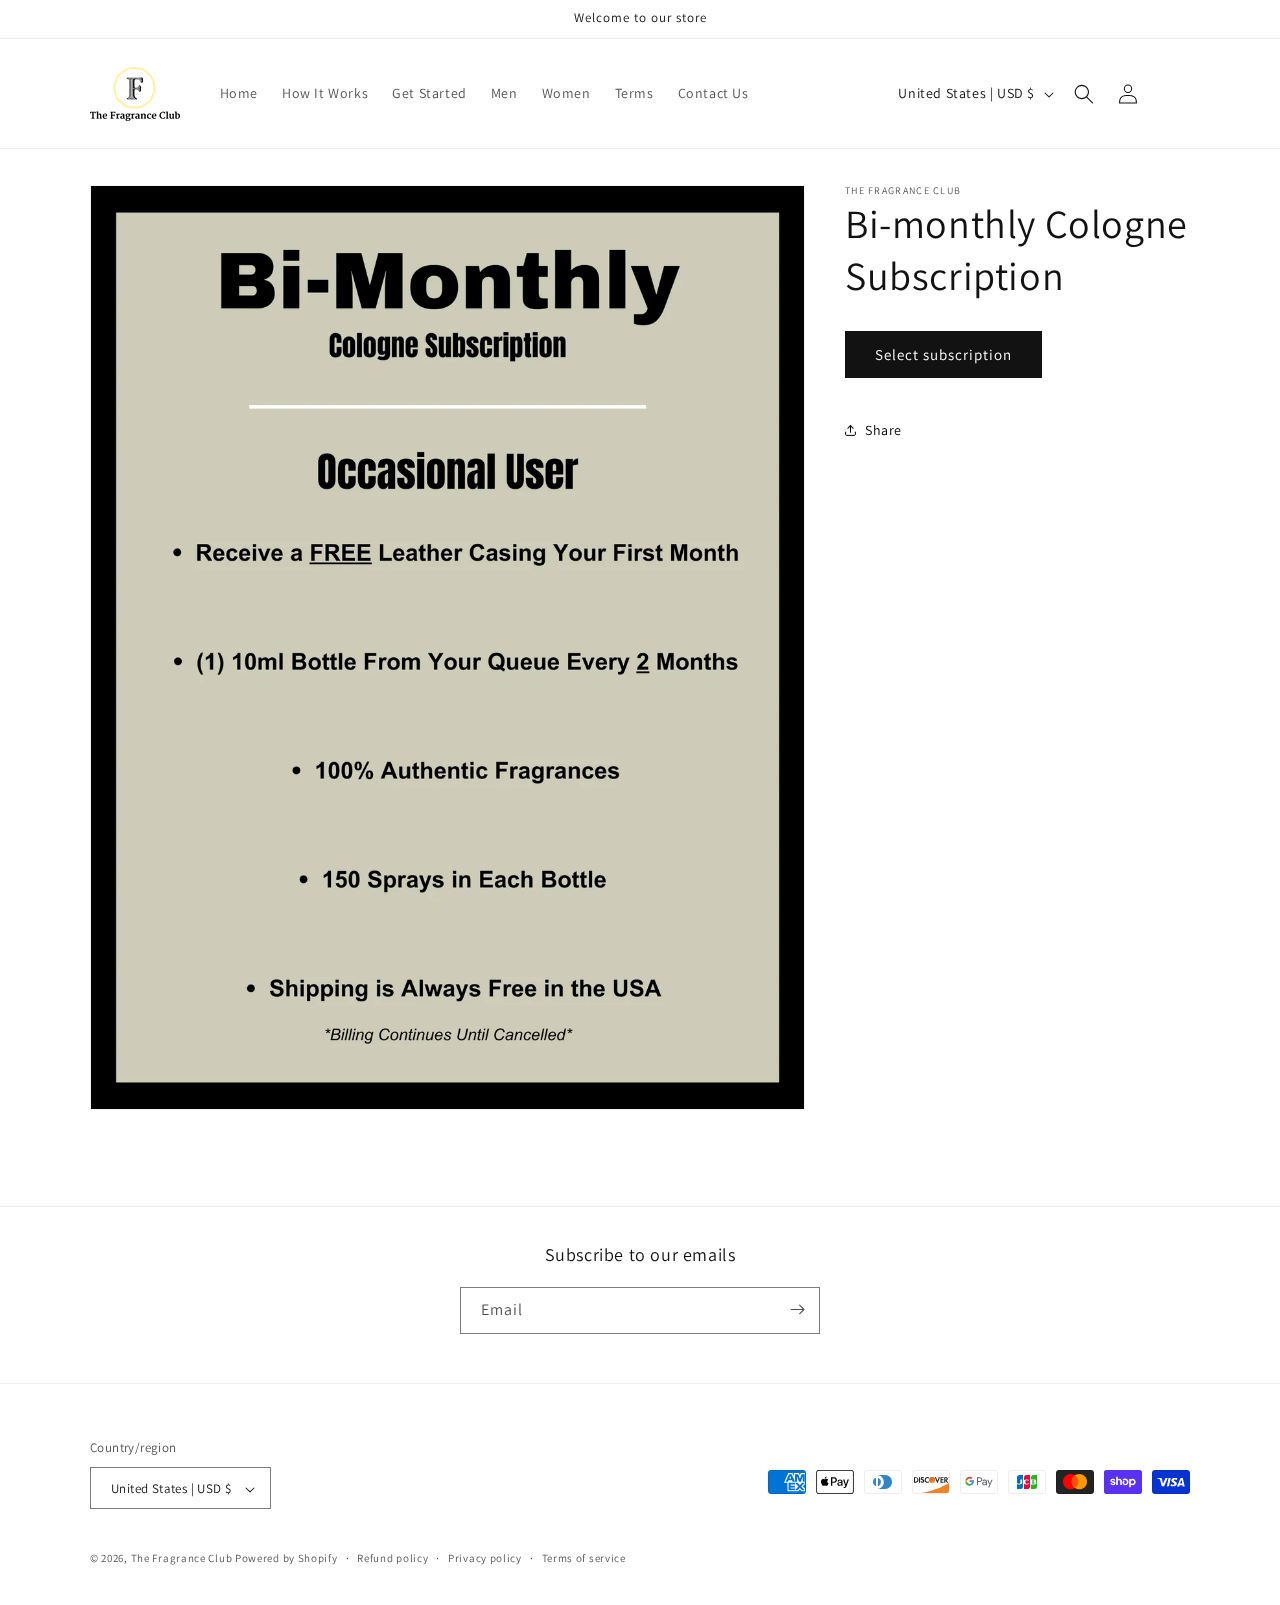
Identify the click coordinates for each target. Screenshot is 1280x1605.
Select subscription (943, 354)
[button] (1084, 94)
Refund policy (392, 1559)
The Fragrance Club (182, 1559)
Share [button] (883, 429)
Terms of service (584, 1559)
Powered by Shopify (286, 1559)
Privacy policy (485, 1559)
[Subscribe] (797, 1309)
